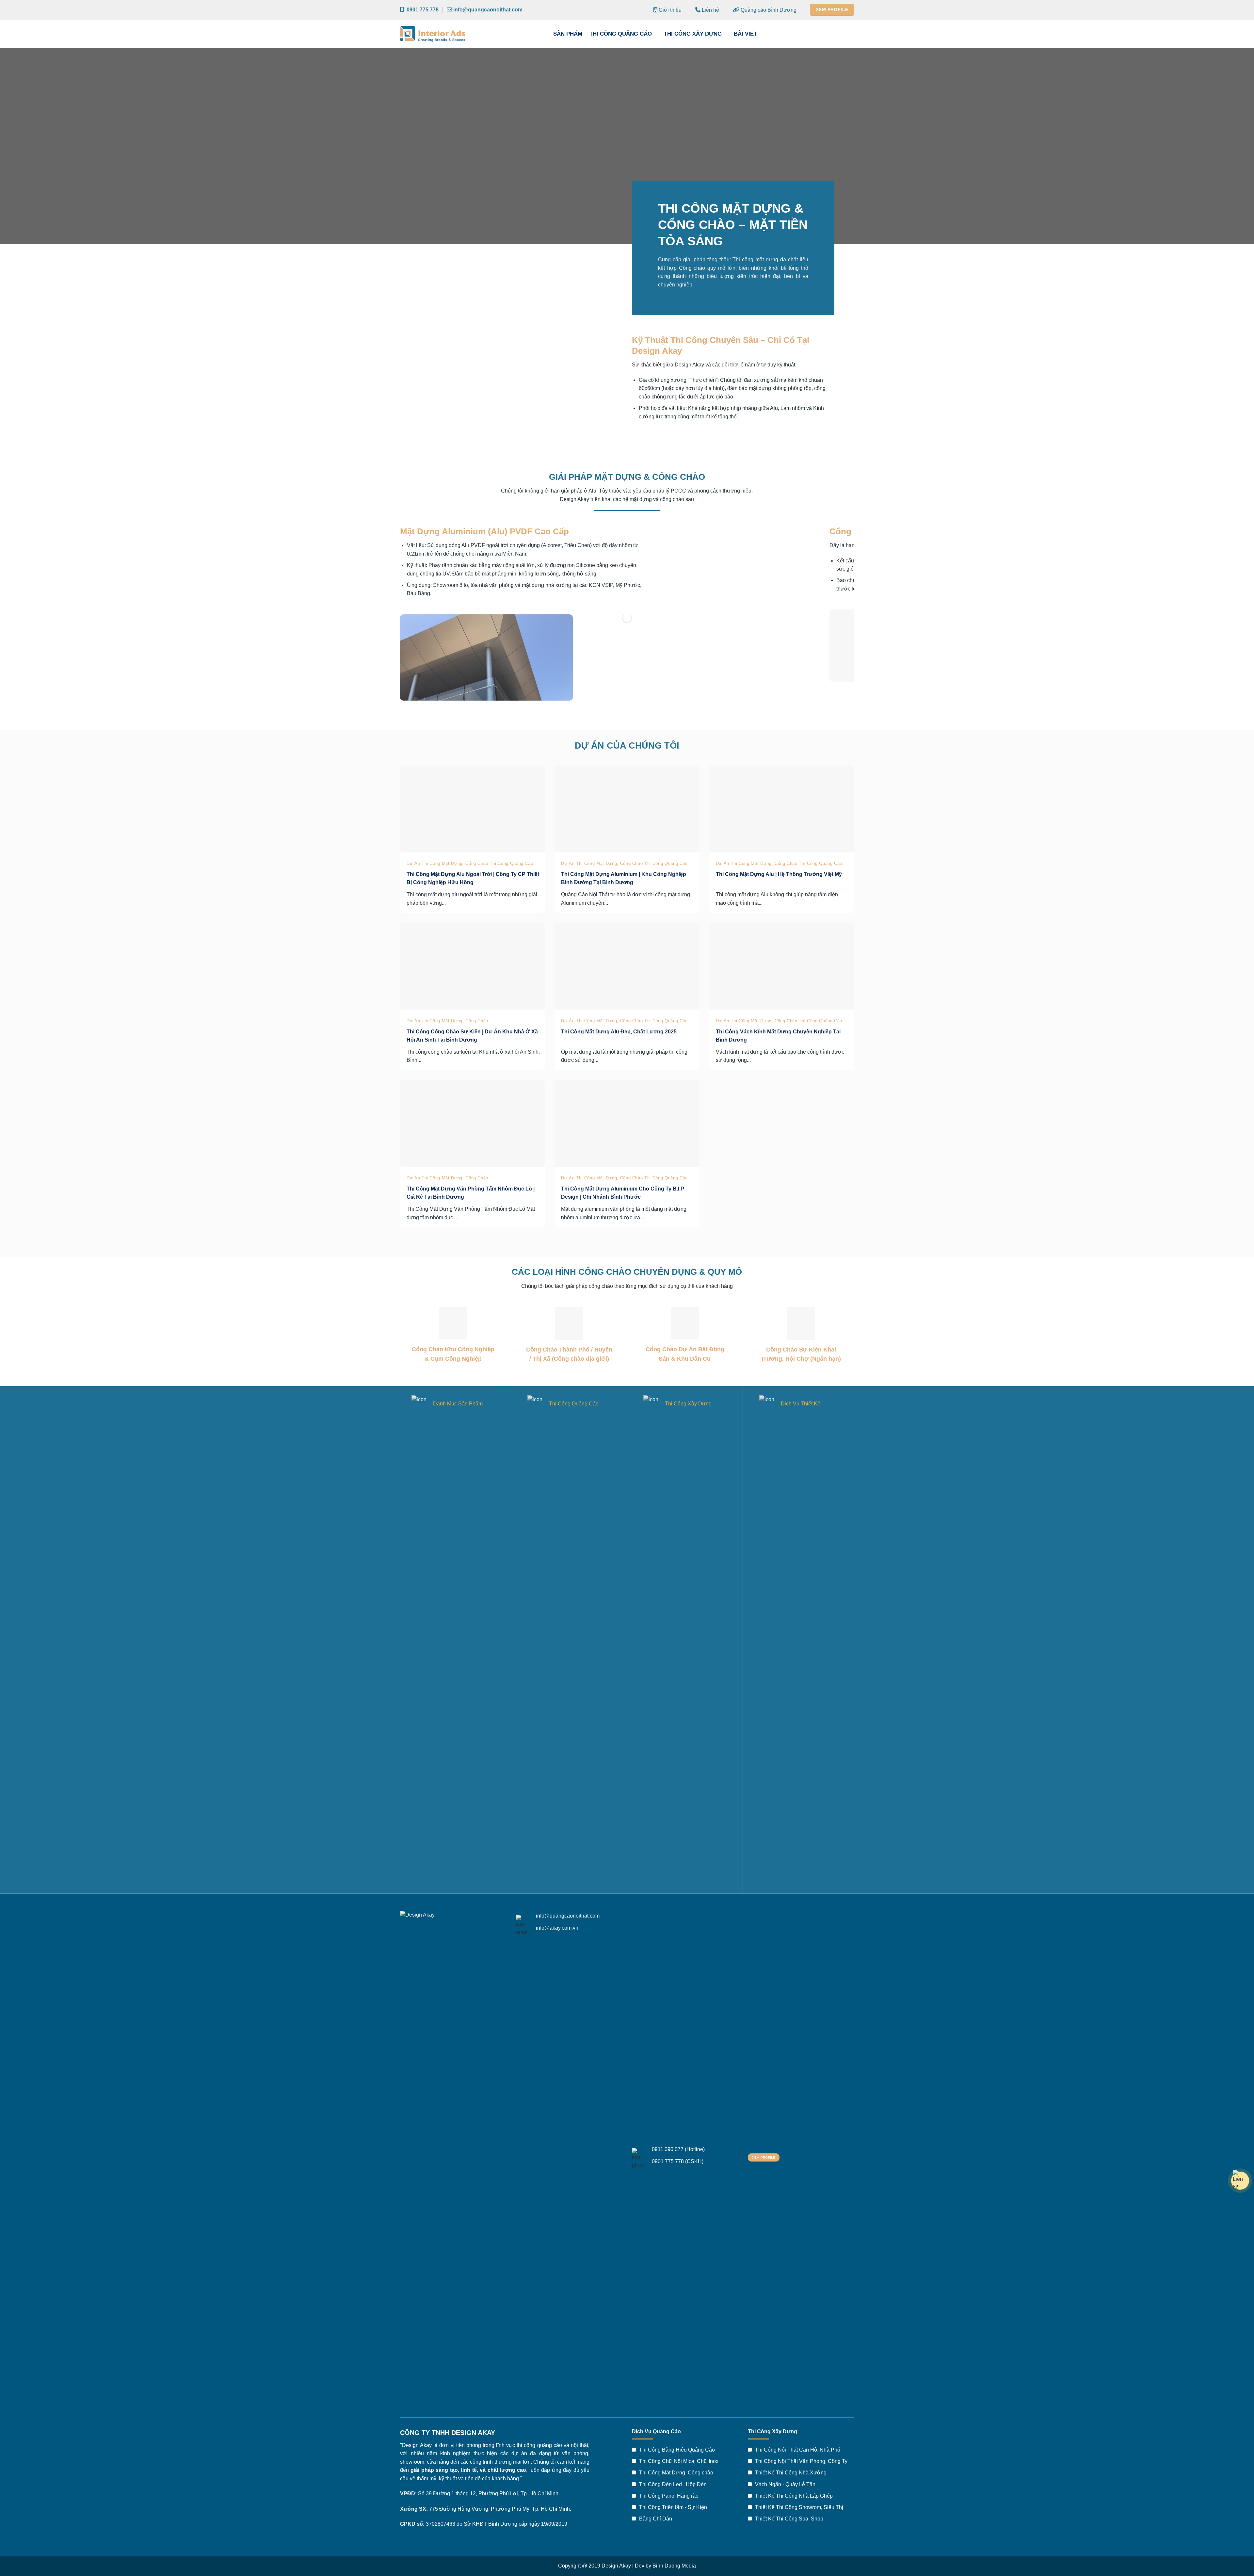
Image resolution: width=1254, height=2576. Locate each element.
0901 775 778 (421, 10)
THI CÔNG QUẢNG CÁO (621, 34)
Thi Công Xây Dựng (688, 1404)
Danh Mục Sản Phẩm (458, 1404)
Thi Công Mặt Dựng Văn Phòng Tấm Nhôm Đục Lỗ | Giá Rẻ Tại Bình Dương (471, 1193)
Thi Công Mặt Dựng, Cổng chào (675, 2473)
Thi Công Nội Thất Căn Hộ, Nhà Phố (797, 2450)
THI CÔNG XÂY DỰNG (693, 34)
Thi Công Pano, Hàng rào (668, 2496)
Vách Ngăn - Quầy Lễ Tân (785, 2484)
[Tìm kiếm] (838, 34)
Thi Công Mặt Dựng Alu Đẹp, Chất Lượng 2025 (619, 1032)
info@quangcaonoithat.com (487, 10)
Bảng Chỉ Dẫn (655, 2519)
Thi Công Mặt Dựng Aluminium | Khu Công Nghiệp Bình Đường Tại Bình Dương (624, 878)
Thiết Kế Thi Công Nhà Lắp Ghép (793, 2496)
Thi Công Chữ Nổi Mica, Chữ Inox (678, 2461)
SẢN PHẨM (568, 34)
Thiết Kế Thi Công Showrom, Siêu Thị (798, 2507)
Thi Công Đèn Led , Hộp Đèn (672, 2484)
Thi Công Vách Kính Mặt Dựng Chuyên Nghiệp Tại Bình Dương (778, 1036)
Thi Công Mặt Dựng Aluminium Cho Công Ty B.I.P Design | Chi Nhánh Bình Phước (623, 1193)
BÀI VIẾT (745, 34)
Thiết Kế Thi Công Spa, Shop (788, 2519)
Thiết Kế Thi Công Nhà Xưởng (790, 2473)
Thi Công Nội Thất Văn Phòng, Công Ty (801, 2461)
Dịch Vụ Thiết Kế (801, 1404)
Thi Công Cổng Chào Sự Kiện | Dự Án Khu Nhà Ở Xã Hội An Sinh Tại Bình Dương (472, 1036)
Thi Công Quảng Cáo (574, 1404)
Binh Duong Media (674, 2566)
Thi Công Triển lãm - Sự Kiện (672, 2507)
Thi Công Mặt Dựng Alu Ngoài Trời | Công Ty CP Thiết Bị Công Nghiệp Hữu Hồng (473, 878)
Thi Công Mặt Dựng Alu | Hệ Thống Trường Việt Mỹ (779, 874)
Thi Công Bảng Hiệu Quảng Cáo (676, 2450)
